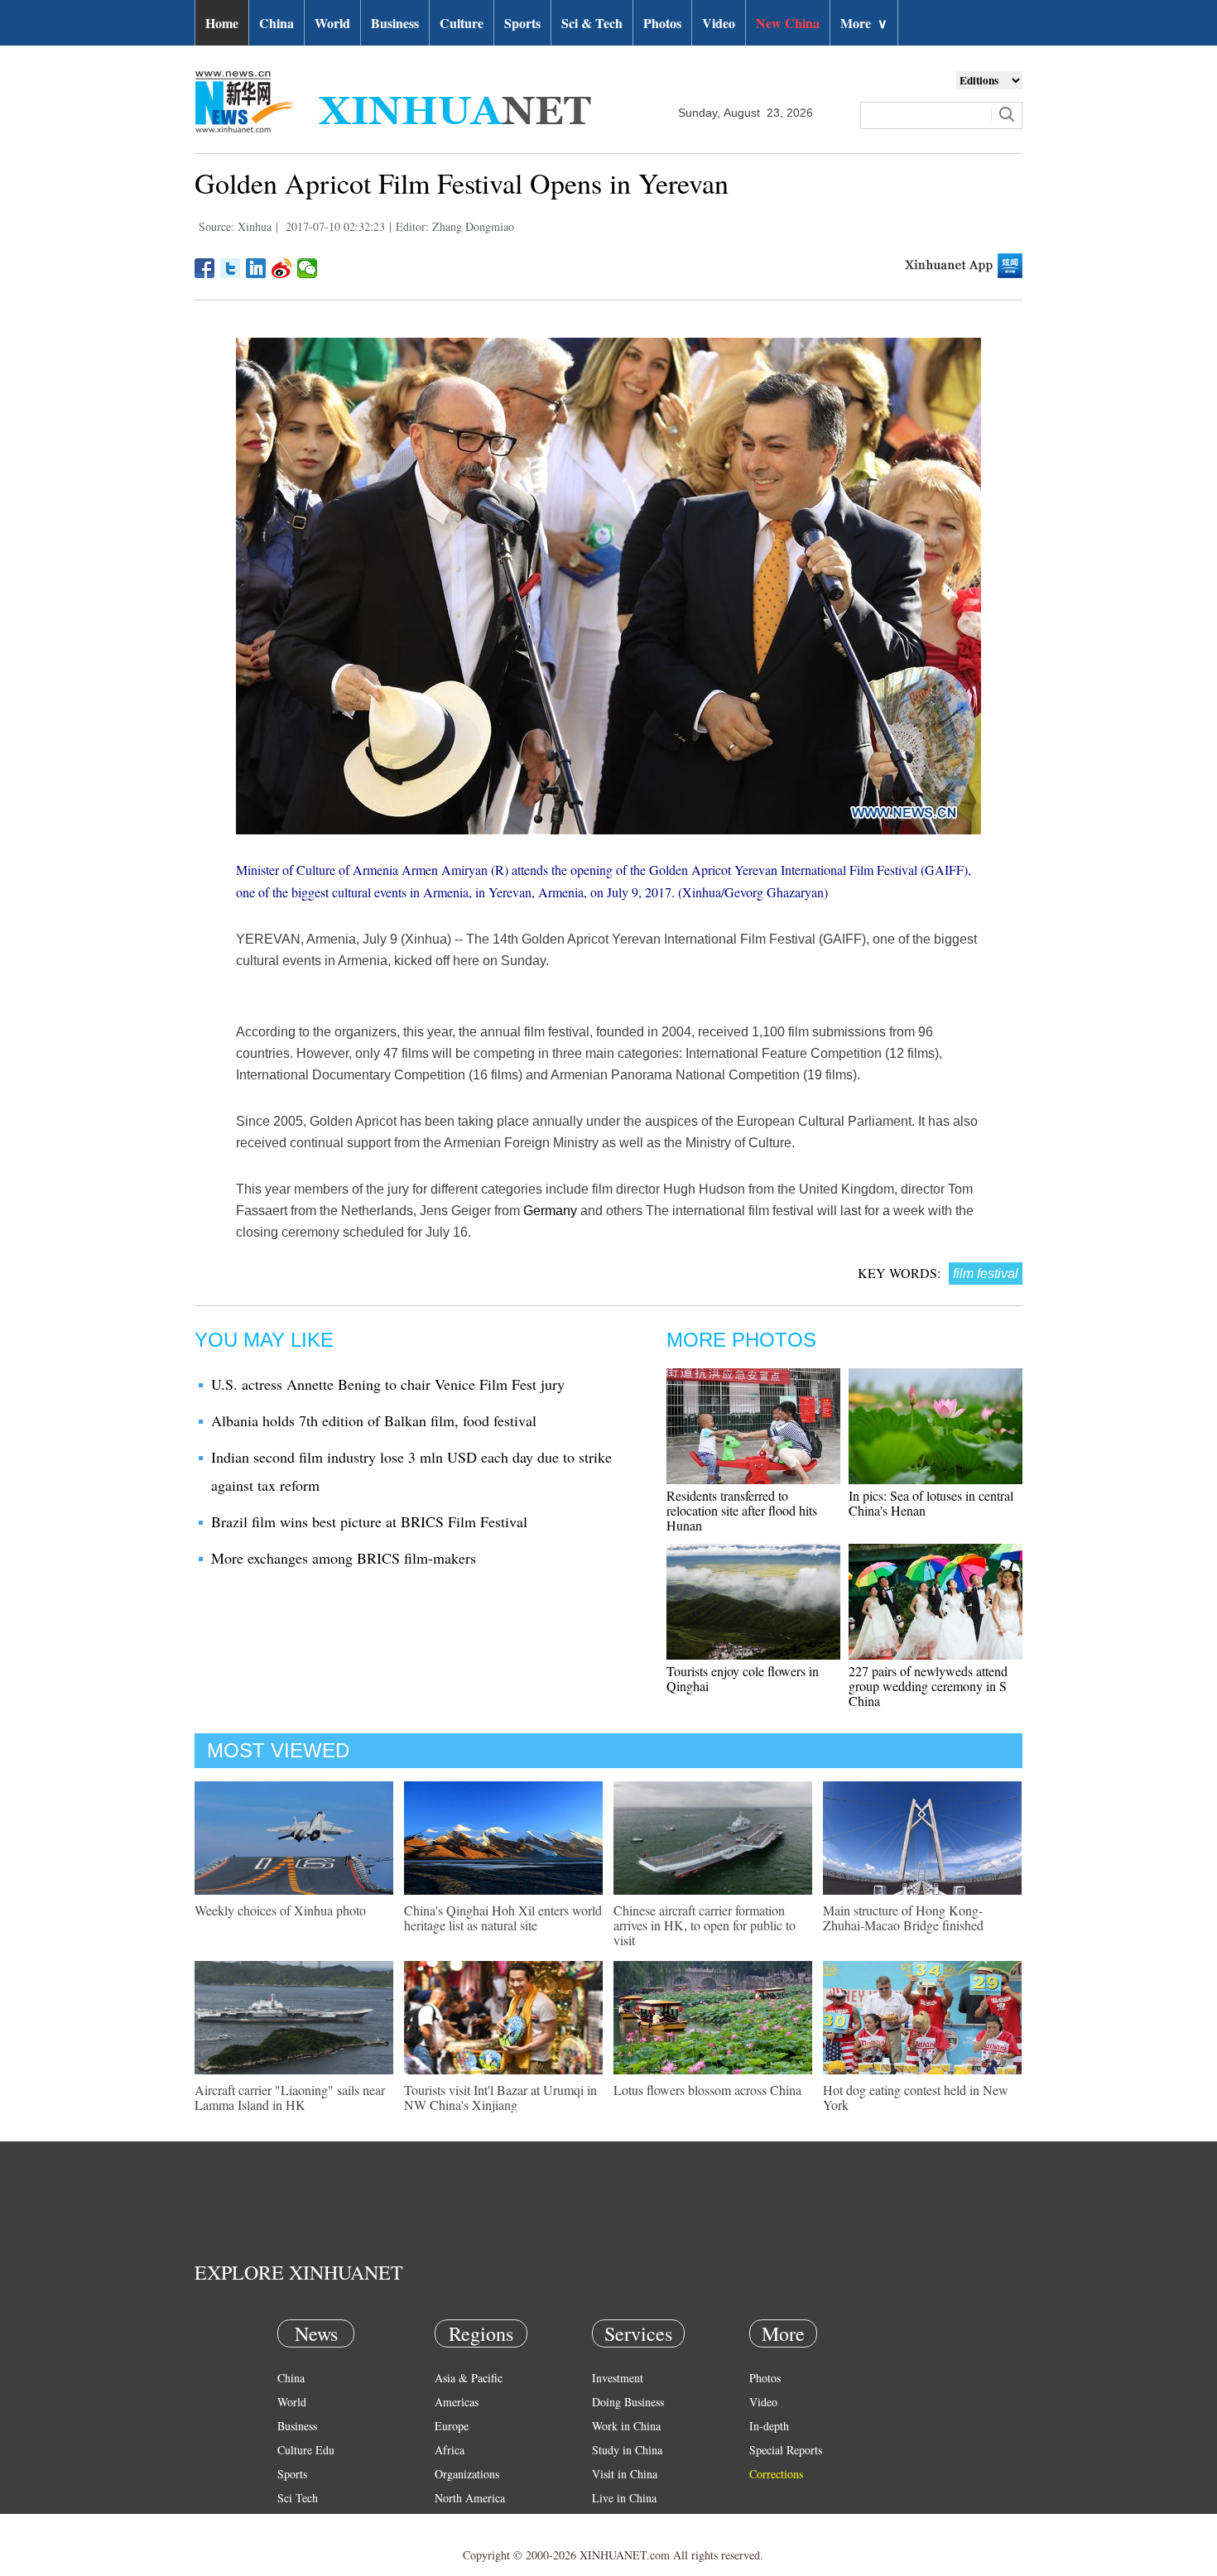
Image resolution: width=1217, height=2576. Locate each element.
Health (293, 2522)
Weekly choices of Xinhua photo (280, 1910)
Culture (462, 23)
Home (222, 23)
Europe (452, 2426)
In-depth (769, 2426)
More (864, 23)
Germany (550, 1211)
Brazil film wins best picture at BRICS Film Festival (369, 1521)
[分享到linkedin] (256, 268)
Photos (662, 23)
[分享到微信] (308, 268)
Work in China (626, 2426)
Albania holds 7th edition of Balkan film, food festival (374, 1420)
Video (719, 23)
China (277, 23)
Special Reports (786, 2450)
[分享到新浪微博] (282, 268)
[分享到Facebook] (205, 268)
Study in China (627, 2450)
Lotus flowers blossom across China (707, 2090)
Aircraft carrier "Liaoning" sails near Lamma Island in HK (290, 2097)
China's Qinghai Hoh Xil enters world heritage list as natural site (503, 1918)
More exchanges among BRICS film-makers (344, 1558)
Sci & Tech (592, 23)
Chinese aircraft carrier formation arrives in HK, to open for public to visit (705, 1925)
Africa (450, 2450)
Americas (457, 2402)
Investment (618, 2378)
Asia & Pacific (469, 2378)
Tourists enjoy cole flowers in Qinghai (743, 1678)
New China (788, 23)
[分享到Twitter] (231, 268)
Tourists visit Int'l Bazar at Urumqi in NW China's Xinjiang (500, 2097)
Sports (522, 23)
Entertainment (310, 2546)
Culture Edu (306, 2450)
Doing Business (628, 2402)
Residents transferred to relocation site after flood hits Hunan (742, 1510)
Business (395, 23)
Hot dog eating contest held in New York (916, 2097)
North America (470, 2498)
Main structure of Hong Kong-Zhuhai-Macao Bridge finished (903, 1918)
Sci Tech (298, 2498)
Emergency (618, 2522)
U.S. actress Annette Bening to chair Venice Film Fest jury (388, 1384)
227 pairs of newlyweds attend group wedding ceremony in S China (928, 1686)
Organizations (467, 2474)
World (332, 23)
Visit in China (625, 2474)
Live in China (624, 2498)
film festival (986, 1274)
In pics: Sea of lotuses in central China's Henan (931, 1503)
